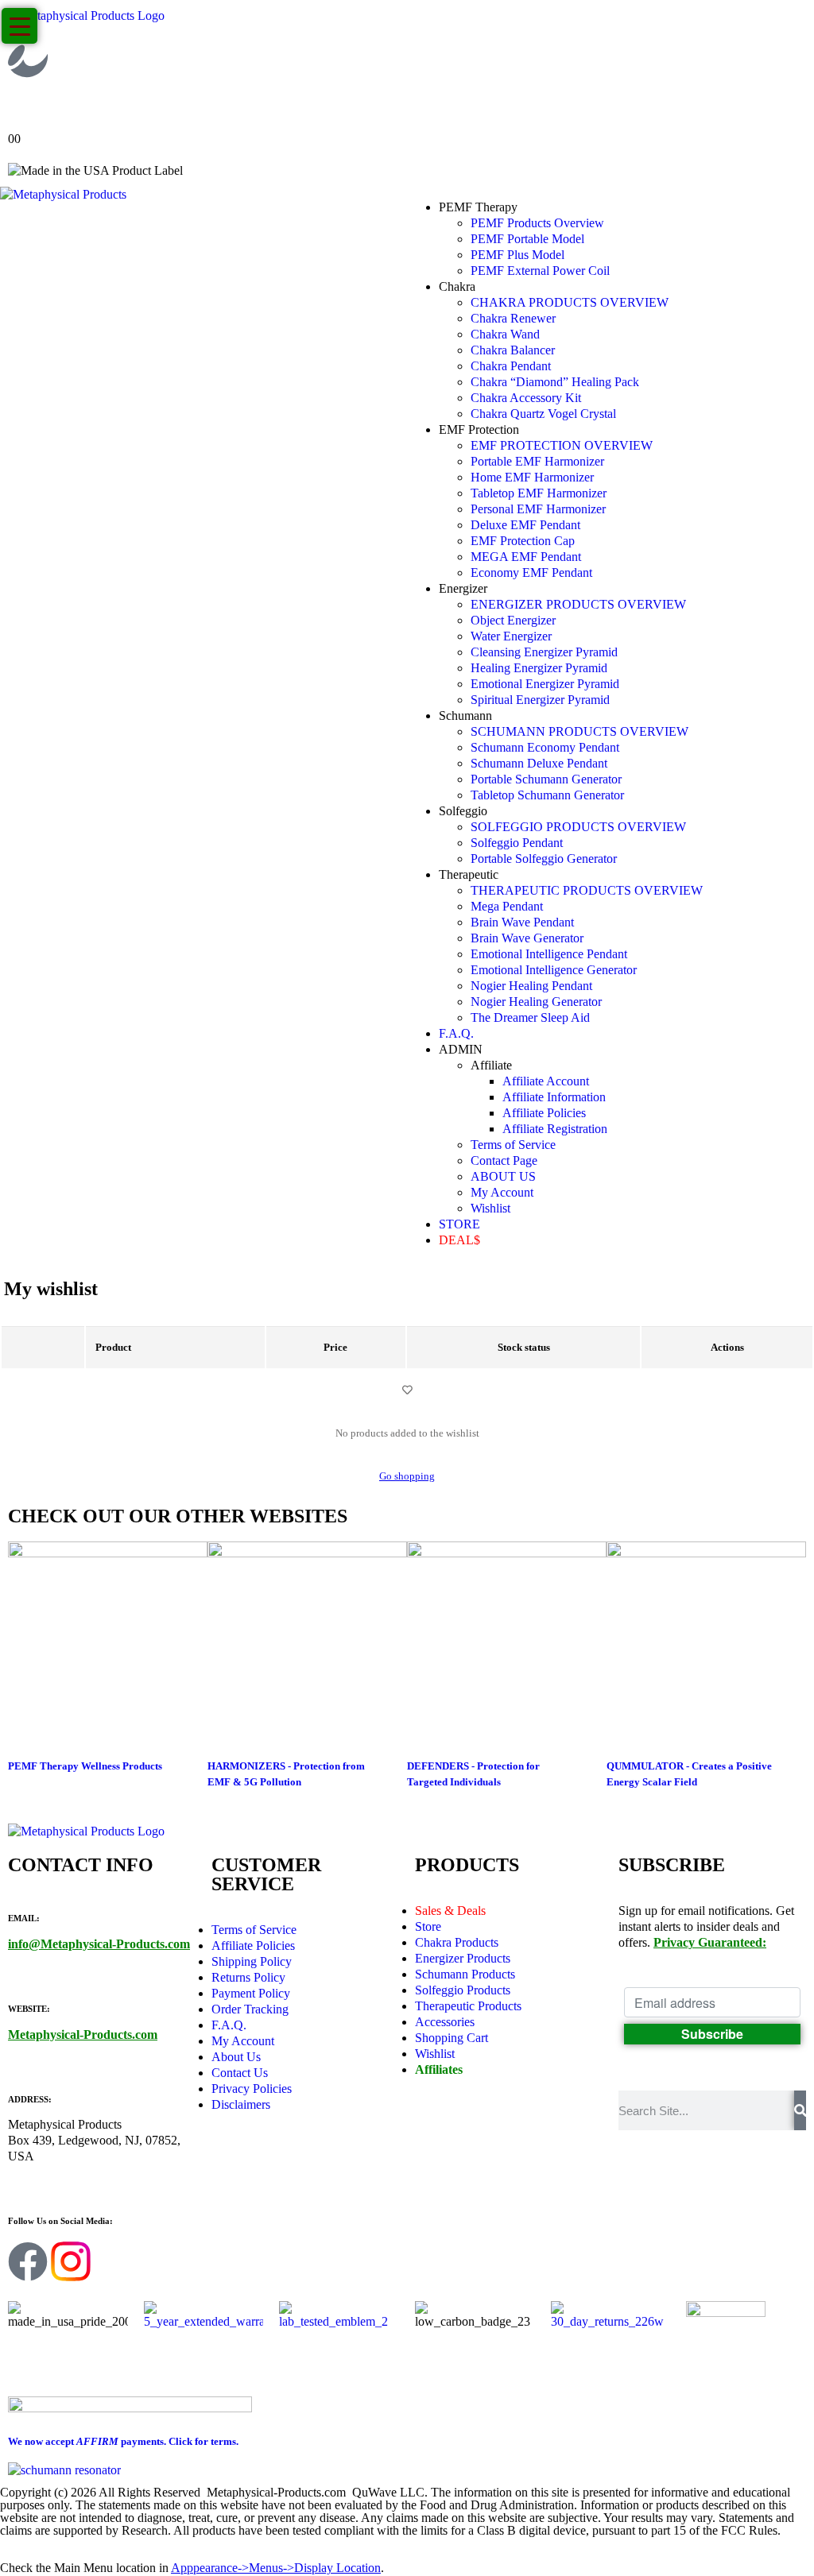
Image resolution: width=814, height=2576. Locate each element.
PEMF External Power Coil (540, 271)
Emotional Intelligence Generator (554, 970)
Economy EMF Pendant (531, 572)
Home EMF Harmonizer (532, 477)
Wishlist (490, 1208)
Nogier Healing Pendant (531, 986)
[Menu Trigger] (19, 26)
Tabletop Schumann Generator (547, 795)
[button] (10, 2552)
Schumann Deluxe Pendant (539, 763)
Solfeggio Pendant (517, 843)
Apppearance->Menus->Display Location (276, 2568)
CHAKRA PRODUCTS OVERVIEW (570, 302)
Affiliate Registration (555, 1129)
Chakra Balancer (513, 350)
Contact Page (504, 1160)
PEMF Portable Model (527, 239)
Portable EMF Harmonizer (537, 461)
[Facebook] (28, 2261)
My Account (502, 1192)
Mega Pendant (507, 906)
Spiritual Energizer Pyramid (540, 700)
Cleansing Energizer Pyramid (544, 652)
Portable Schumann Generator (546, 779)
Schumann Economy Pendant (545, 747)
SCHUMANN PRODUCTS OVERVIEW (579, 731)
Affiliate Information (554, 1097)
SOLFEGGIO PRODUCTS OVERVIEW (578, 827)
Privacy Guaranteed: (710, 1942)
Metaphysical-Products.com (83, 2034)
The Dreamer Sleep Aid (530, 1017)
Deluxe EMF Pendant (525, 525)
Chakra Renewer (513, 318)
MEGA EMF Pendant (526, 557)
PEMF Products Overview (537, 223)
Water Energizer (511, 636)
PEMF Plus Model (517, 255)
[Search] (800, 2110)
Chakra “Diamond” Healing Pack (555, 382)
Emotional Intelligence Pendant (549, 954)
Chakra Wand (505, 334)
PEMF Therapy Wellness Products (85, 1766)
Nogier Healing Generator (536, 1002)
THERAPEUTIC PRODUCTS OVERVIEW (587, 890)
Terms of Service (513, 1145)
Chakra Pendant (511, 366)
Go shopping (407, 1476)
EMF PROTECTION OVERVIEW (562, 445)
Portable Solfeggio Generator (544, 859)
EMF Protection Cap (523, 541)
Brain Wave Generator (527, 938)
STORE (459, 1224)
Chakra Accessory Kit (526, 398)
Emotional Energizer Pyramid (545, 684)
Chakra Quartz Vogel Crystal (543, 414)
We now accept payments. (123, 2441)
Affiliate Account (546, 1081)
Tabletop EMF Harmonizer (539, 493)
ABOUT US (503, 1176)
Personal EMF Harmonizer (538, 509)
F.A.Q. (456, 1033)
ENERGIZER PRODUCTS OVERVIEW (578, 604)
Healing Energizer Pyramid (539, 668)
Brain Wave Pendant (522, 922)
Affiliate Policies (544, 1113)
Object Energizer (513, 620)
